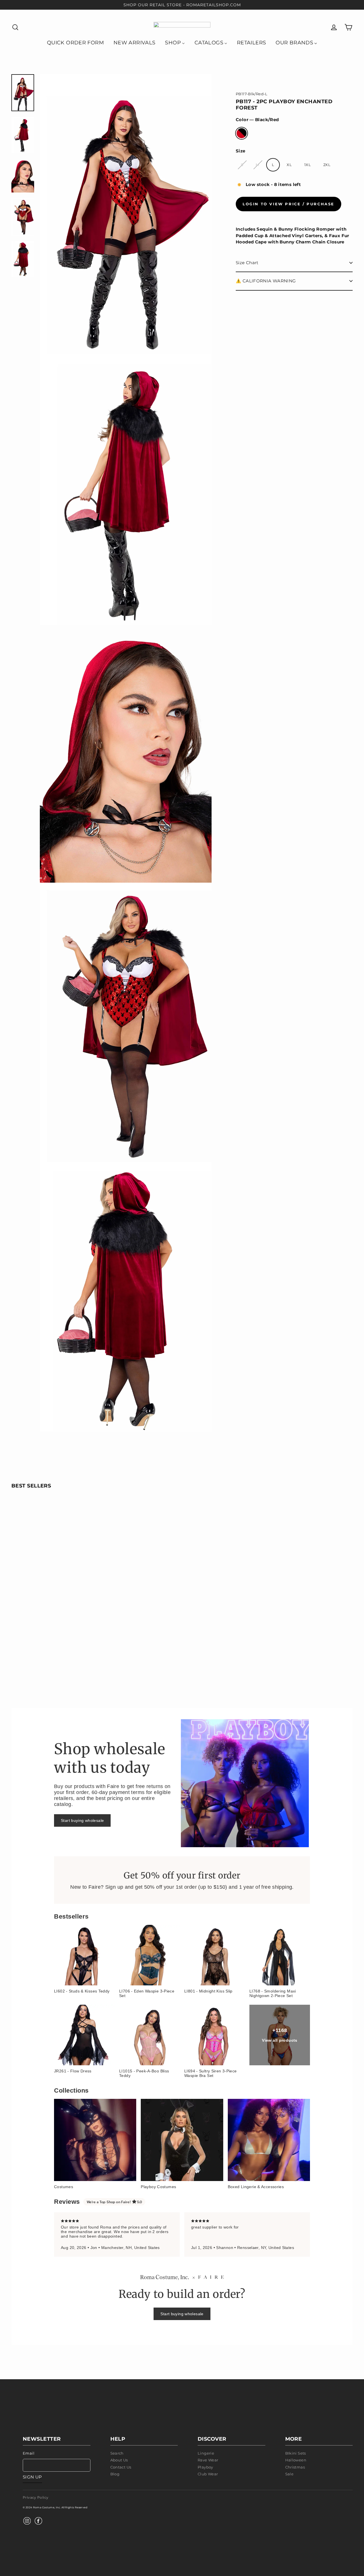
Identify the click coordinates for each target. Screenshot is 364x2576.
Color (257, 120)
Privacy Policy (36, 2497)
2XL (327, 165)
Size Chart (247, 263)
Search (117, 2453)
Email (29, 2453)
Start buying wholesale (82, 1820)
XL (289, 165)
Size (241, 151)
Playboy (205, 2467)
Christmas (295, 2467)
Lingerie (206, 2453)
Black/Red (242, 133)
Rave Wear (208, 2460)
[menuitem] (75, 42)
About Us (119, 2460)
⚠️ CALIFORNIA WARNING (266, 281)
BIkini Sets (296, 2453)
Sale (289, 2474)
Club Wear (208, 2474)
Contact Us (121, 2467)
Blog (115, 2474)
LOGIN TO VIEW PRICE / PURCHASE (288, 204)
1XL (308, 165)
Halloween (296, 2460)
